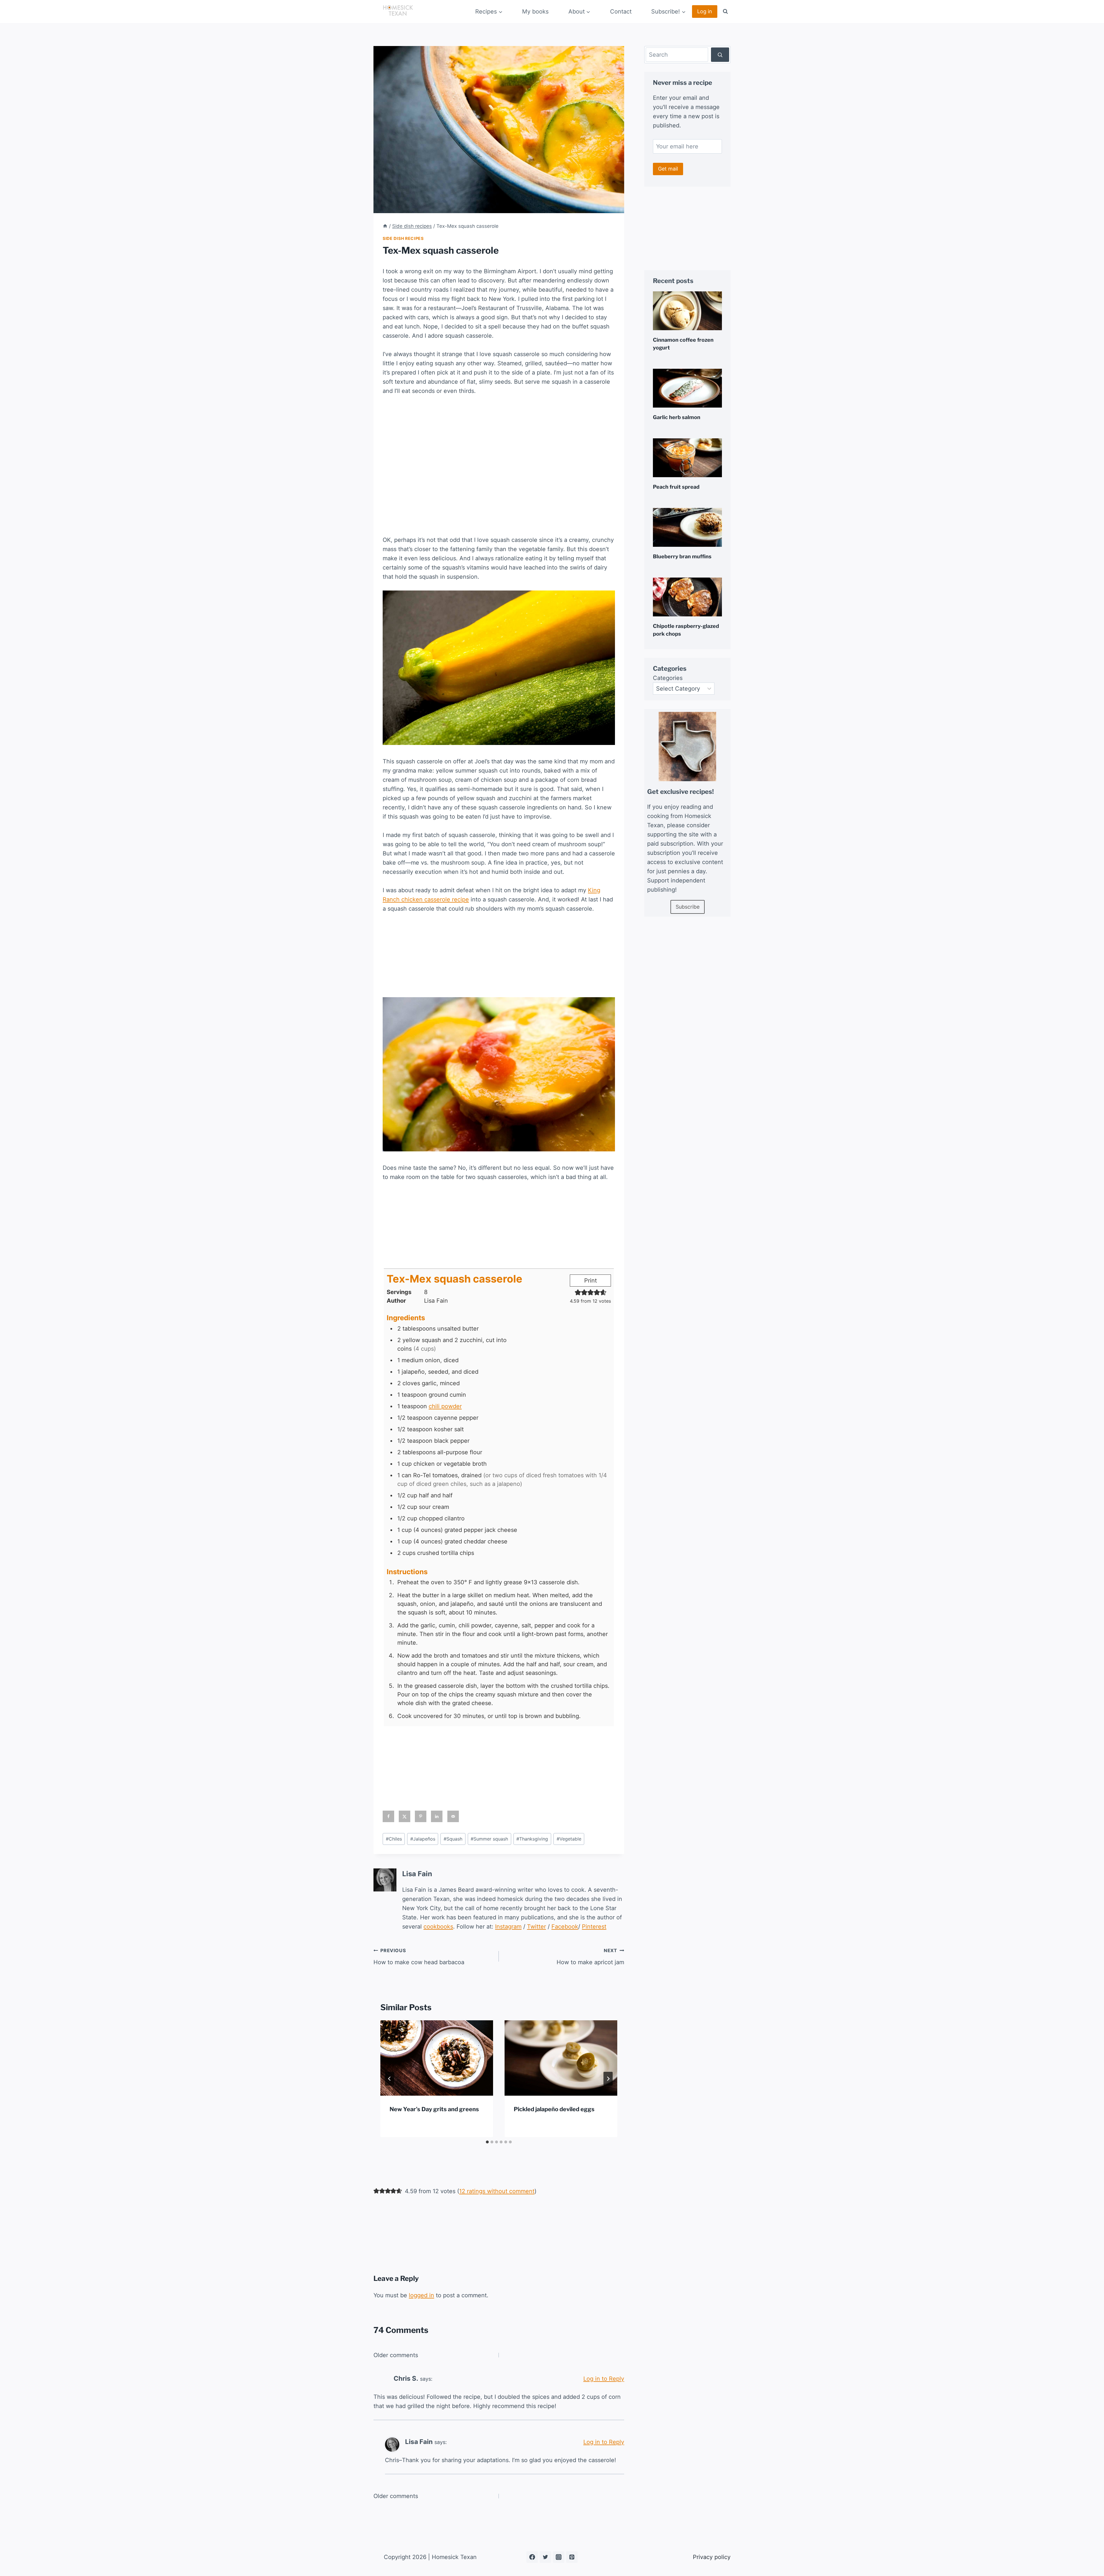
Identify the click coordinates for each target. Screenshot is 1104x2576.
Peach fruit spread (676, 487)
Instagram (508, 1927)
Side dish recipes (403, 238)
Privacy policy (712, 2557)
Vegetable (569, 1839)
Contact (621, 12)
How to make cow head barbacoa (419, 1957)
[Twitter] (545, 2557)
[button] (578, 1292)
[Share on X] (405, 1816)
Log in (705, 11)
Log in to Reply (604, 2379)
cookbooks (438, 1927)
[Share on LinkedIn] (437, 1816)
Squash (453, 1839)
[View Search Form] (725, 12)
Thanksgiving (532, 1839)
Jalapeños (423, 1839)
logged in (421, 2295)
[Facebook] (532, 2557)
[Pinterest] (572, 2557)
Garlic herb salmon (677, 417)
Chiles (394, 1839)
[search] (720, 55)
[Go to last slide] (390, 2079)
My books (535, 12)
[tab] (487, 2142)
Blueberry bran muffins (682, 556)
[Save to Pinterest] (421, 1816)
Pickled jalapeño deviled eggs (554, 2109)
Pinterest (594, 1927)
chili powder (445, 1406)
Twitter (536, 1927)
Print (591, 1281)
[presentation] (437, 2058)
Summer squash (489, 1839)
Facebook (565, 1927)
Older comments (396, 2355)
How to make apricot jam (590, 1957)
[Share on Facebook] (388, 1816)
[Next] (608, 2079)
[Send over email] (453, 1816)
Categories (668, 678)
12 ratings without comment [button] (497, 2191)
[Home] (385, 226)
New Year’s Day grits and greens (434, 2109)
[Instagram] (559, 2557)
